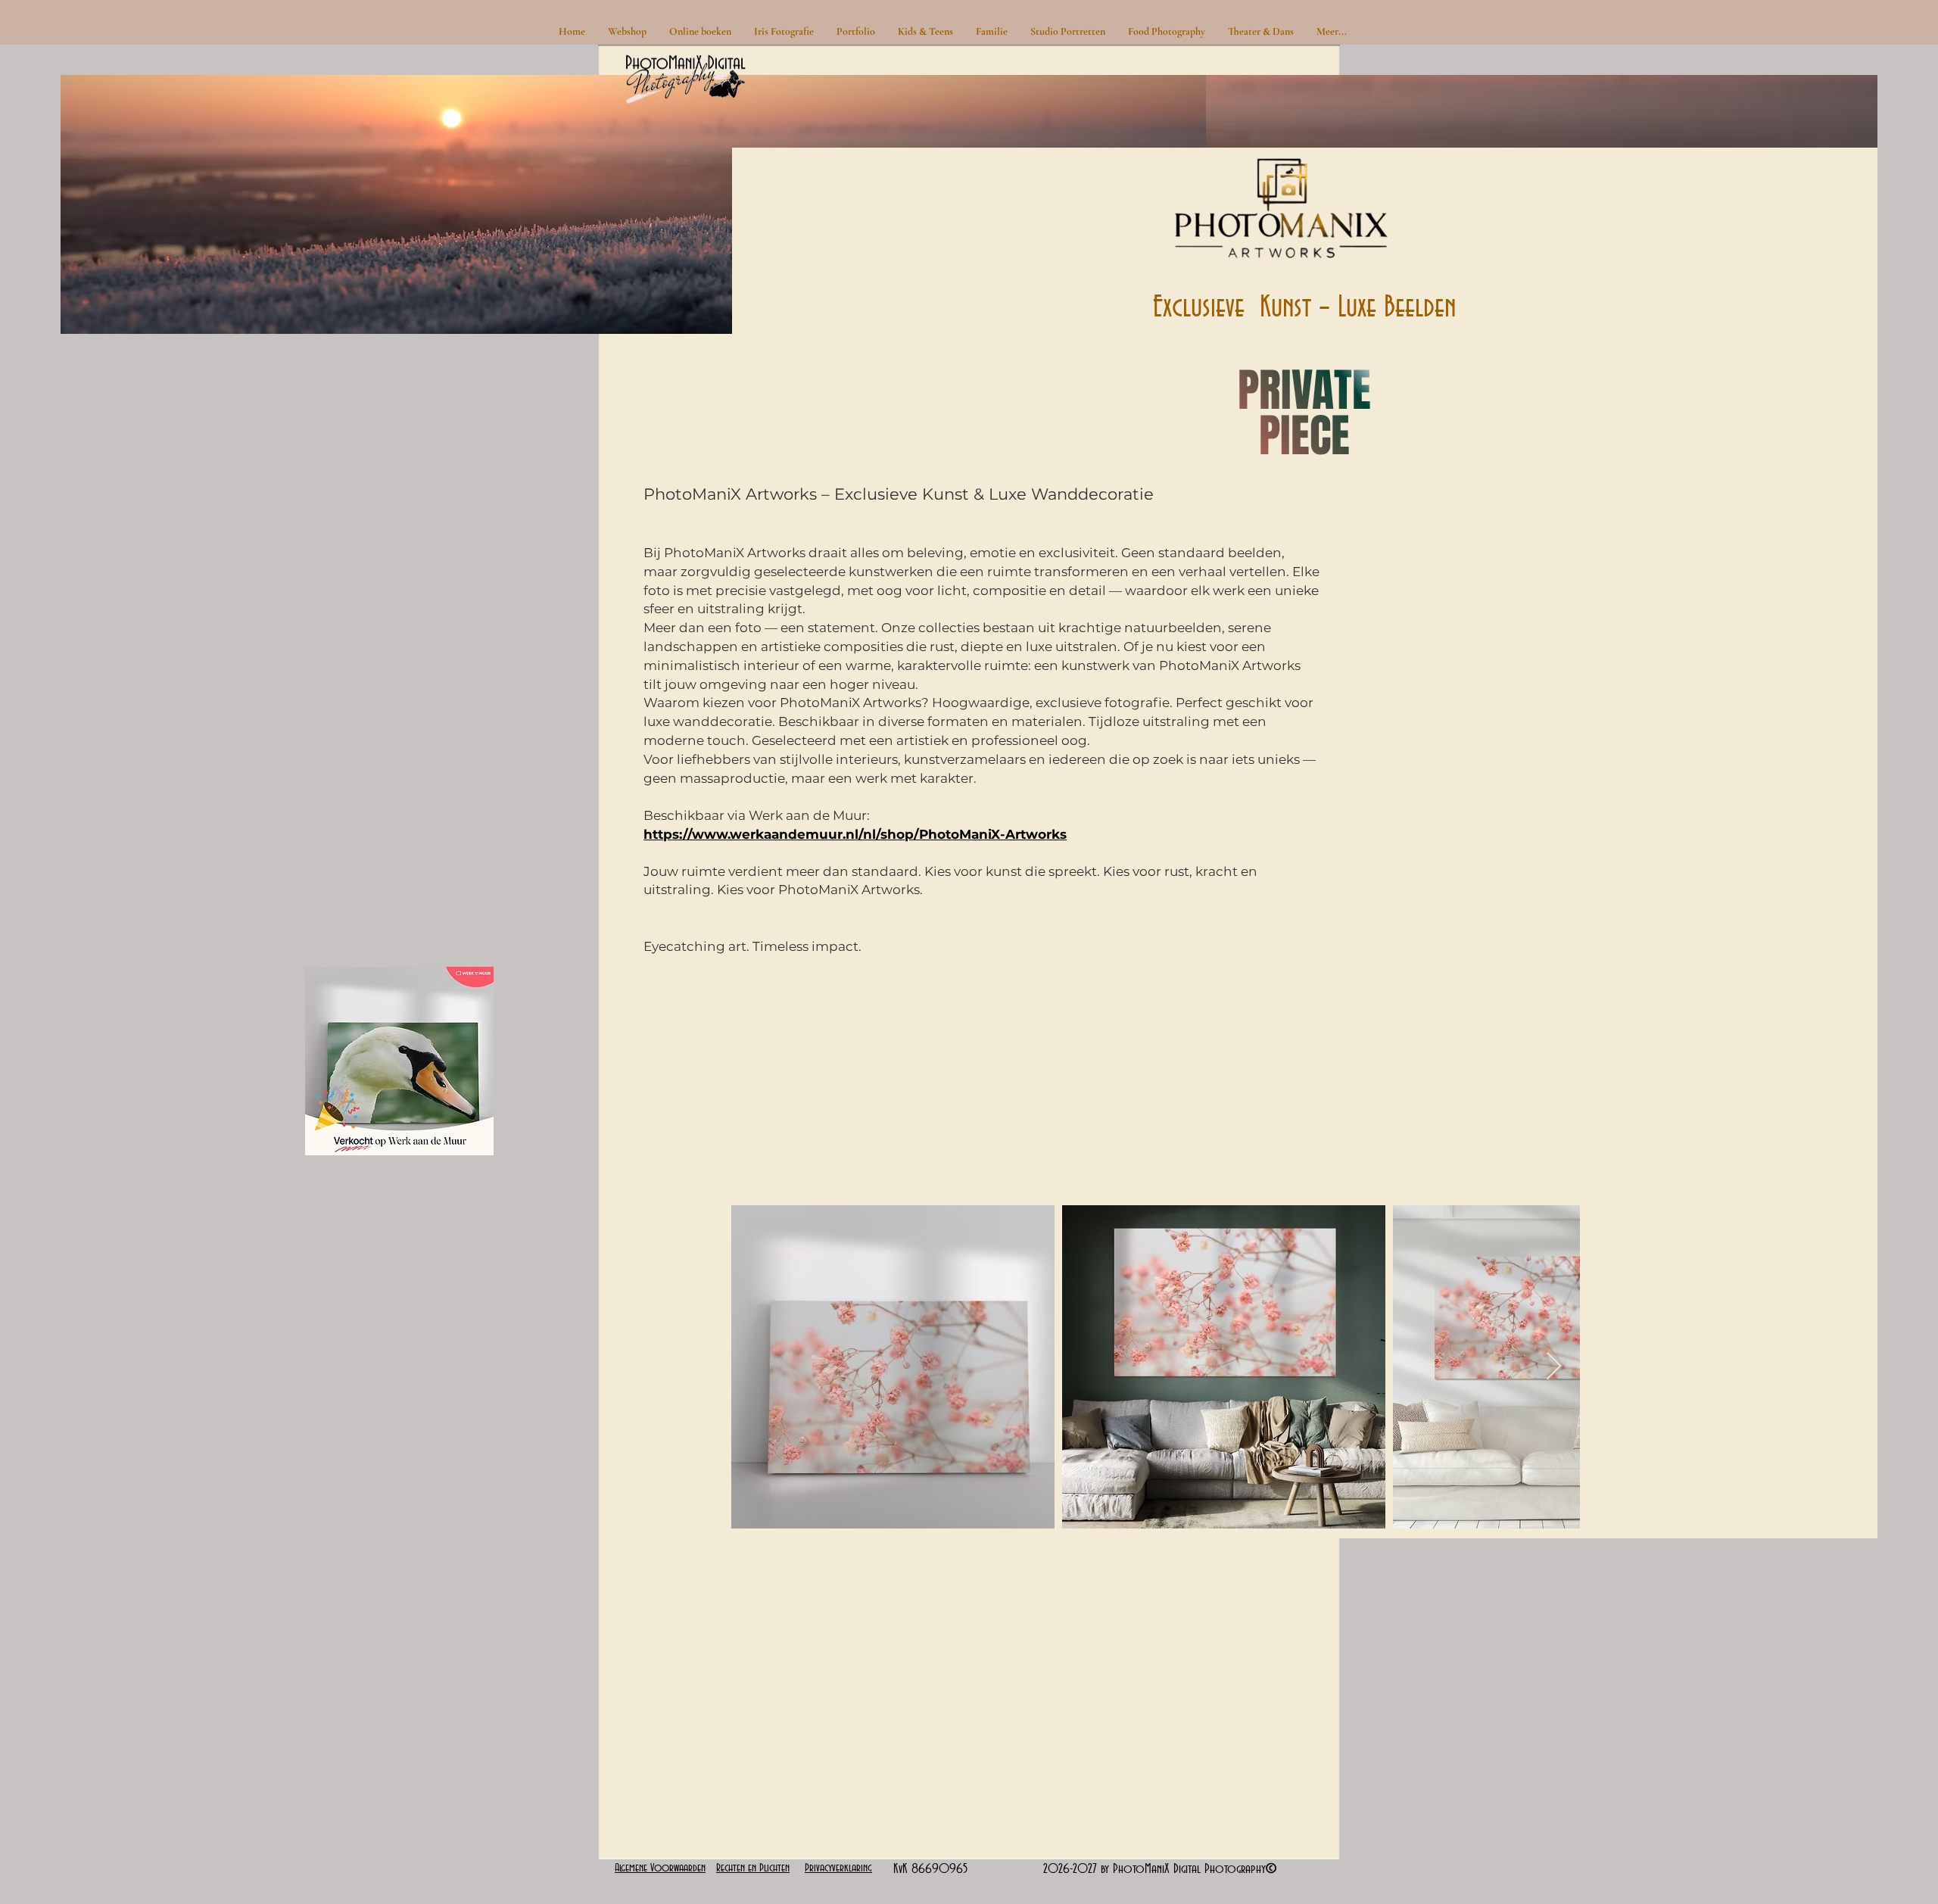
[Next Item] (1554, 1367)
